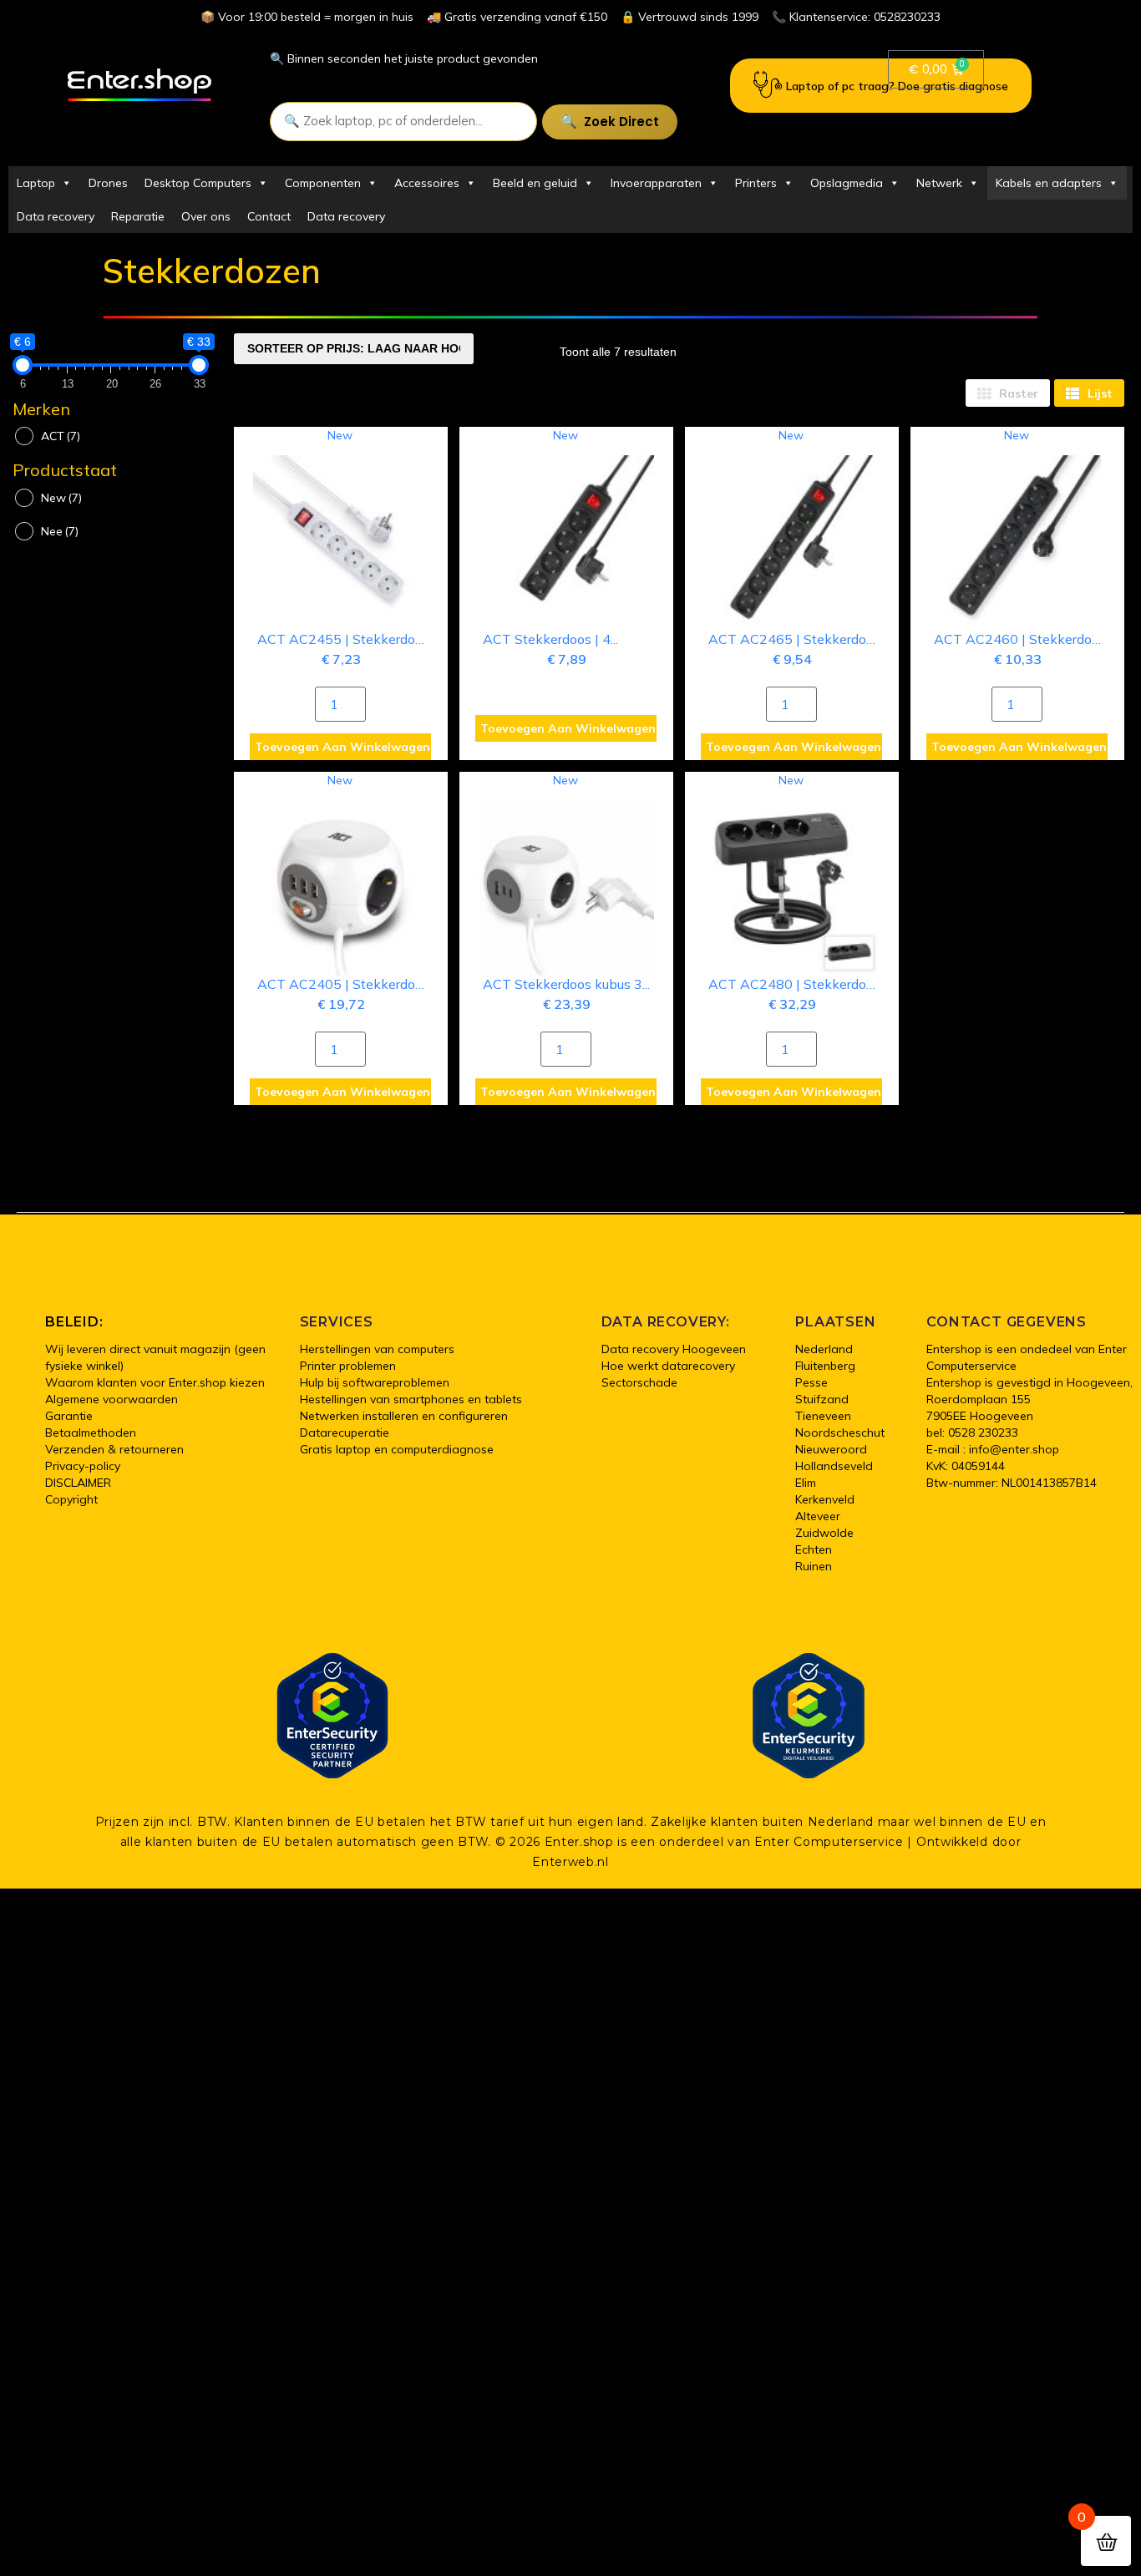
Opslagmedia (847, 183)
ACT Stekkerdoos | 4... (550, 639)
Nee (60, 531)
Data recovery (56, 216)
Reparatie (138, 216)
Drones (108, 183)
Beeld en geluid (535, 183)
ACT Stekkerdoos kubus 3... (566, 984)
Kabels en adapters (1049, 183)
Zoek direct (621, 122)
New (61, 498)
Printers (756, 183)
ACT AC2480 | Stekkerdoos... (798, 984)
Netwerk (939, 183)
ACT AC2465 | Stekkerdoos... (798, 639)
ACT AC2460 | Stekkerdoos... (1024, 639)
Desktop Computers (198, 183)
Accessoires (427, 183)
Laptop (36, 183)
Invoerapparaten (656, 183)
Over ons (206, 216)
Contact (269, 216)
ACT (61, 436)
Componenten (323, 183)
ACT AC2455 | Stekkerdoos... (347, 639)
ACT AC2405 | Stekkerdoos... (347, 984)
